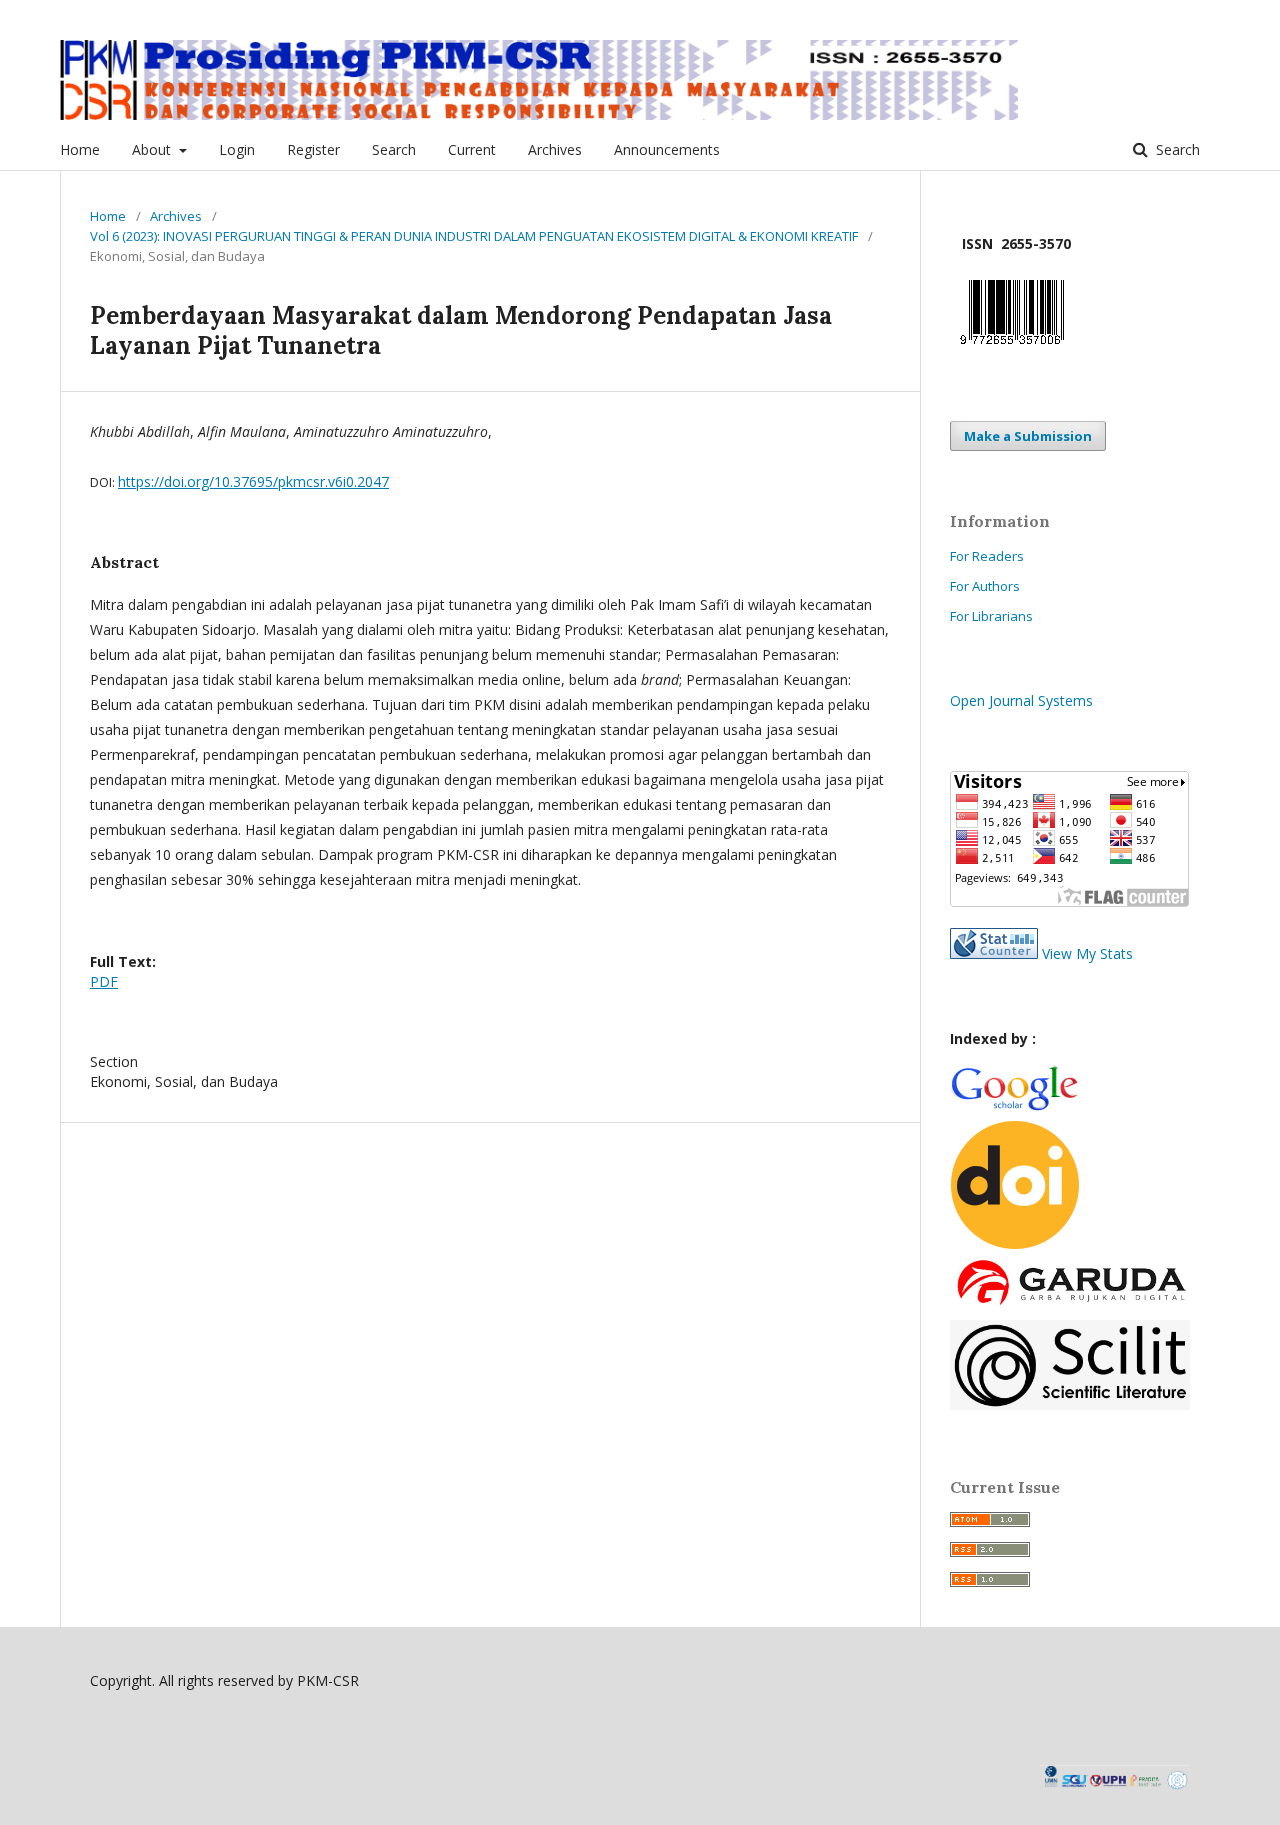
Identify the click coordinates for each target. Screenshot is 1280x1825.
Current (472, 149)
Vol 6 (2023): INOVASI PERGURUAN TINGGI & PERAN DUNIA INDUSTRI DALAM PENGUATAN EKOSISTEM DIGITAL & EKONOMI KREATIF (474, 236)
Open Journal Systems (1021, 700)
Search (394, 149)
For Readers (987, 556)
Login (237, 149)
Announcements (667, 149)
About (153, 149)
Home (80, 149)
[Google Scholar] (1014, 1107)
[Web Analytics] (994, 953)
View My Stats (1087, 953)
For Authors (985, 586)
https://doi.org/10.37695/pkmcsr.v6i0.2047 (253, 481)
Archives (555, 149)
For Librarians (991, 616)
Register (313, 149)
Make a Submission (1028, 436)
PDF (104, 981)
